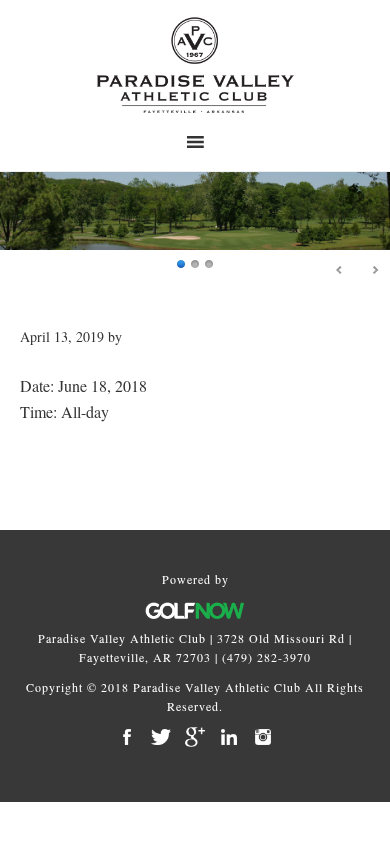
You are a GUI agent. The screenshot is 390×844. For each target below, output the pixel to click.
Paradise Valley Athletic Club (195, 65)
